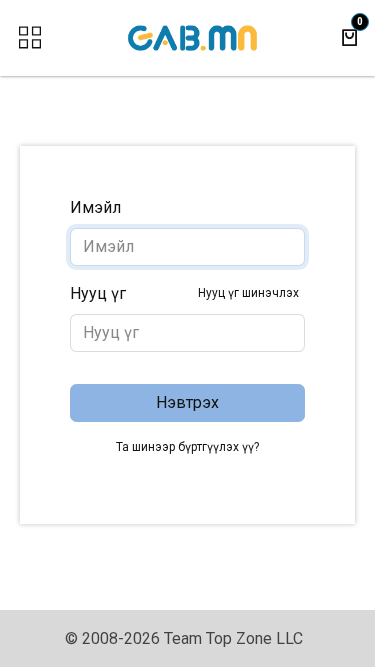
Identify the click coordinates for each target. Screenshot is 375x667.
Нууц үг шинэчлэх (248, 293)
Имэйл (95, 207)
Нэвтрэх (187, 402)
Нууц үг (184, 293)
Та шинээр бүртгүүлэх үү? (187, 447)
